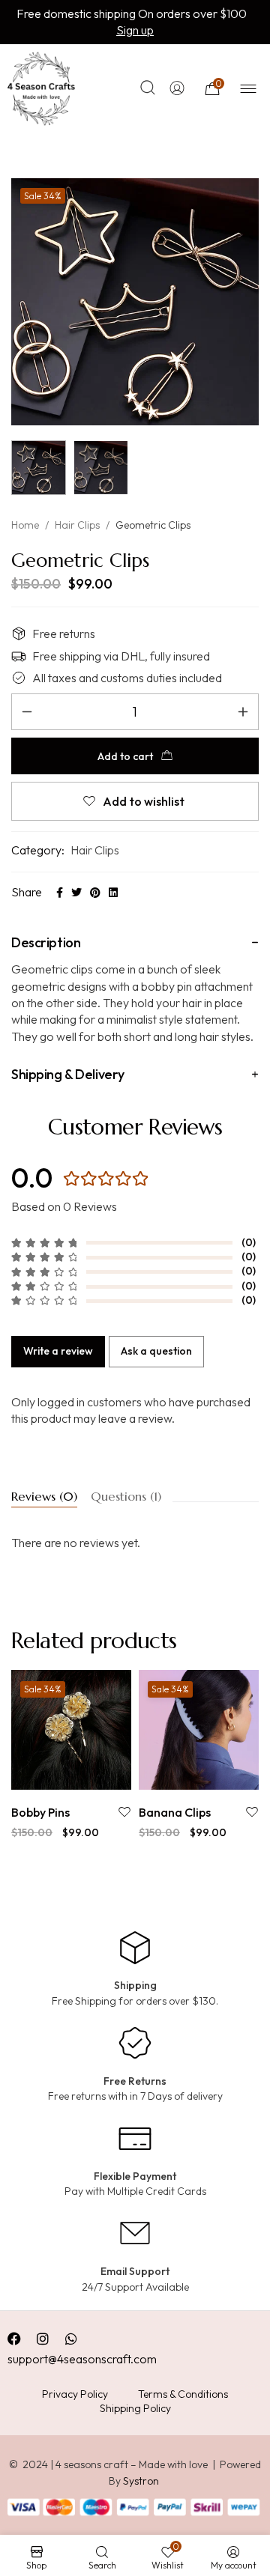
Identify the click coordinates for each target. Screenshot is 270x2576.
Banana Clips (175, 1812)
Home (25, 525)
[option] (71, 1756)
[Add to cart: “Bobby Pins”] (54, 1774)
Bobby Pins (40, 1812)
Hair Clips (77, 525)
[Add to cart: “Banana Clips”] (182, 1774)
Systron (141, 2481)
